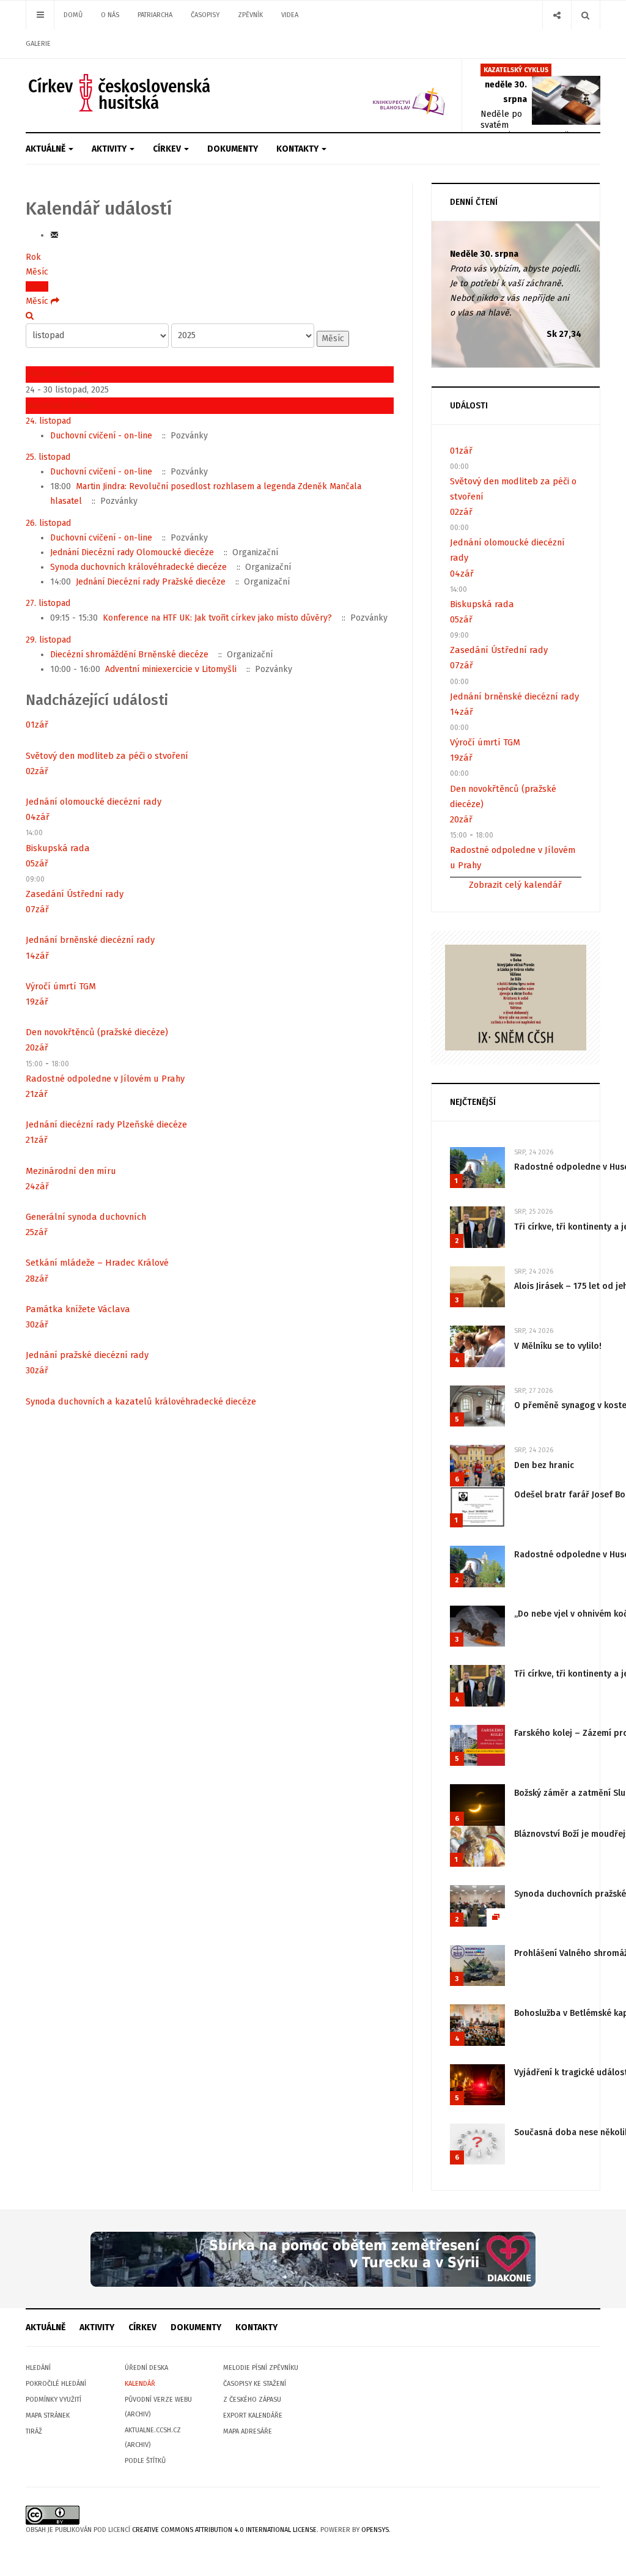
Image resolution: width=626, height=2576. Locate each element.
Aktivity (110, 149)
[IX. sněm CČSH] (516, 997)
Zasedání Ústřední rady (75, 894)
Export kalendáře (253, 2415)
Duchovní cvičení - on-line (101, 436)
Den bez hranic (544, 1465)
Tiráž (34, 2431)
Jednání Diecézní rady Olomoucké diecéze (132, 552)
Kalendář (140, 2384)
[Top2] (313, 2259)
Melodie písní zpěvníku (261, 2368)
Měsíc (37, 272)
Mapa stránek (48, 2415)
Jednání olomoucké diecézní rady (94, 802)
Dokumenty (233, 149)
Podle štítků (145, 2461)
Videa (290, 15)
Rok (33, 257)
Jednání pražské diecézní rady (87, 1355)
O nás (110, 15)
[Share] (557, 15)
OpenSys (375, 2530)
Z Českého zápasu (252, 2400)
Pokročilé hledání (56, 2384)
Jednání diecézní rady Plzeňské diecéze (106, 1124)
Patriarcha (155, 15)
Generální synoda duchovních (86, 1217)
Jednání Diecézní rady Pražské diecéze (151, 582)
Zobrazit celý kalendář (515, 885)
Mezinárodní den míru (71, 1171)
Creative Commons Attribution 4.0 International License (224, 2530)
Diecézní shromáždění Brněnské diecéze (129, 655)
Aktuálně (46, 149)
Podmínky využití (53, 2400)
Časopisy (205, 15)
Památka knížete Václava (78, 1309)
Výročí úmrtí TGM (61, 986)
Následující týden (60, 406)
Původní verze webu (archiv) (158, 2407)
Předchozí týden (58, 374)
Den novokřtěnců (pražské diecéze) (97, 1032)
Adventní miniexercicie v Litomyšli (171, 669)
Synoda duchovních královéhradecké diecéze (138, 567)
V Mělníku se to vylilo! (558, 1346)
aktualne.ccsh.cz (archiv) (153, 2438)
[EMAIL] (54, 235)
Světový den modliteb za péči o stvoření (107, 756)
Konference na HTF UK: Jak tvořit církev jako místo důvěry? (217, 618)
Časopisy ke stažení (255, 2384)
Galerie (38, 44)
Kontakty (298, 149)
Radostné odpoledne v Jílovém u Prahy (105, 1079)
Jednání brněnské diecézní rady (90, 940)
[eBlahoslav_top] (392, 95)
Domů (73, 15)
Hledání (38, 2368)
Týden (37, 286)
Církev (168, 149)
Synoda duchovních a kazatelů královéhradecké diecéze (141, 1401)
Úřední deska (146, 2368)
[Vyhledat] (30, 316)
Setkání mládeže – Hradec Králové (97, 1263)
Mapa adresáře (248, 2431)
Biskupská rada (58, 848)
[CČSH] (121, 93)
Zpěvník (250, 15)
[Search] (585, 15)
